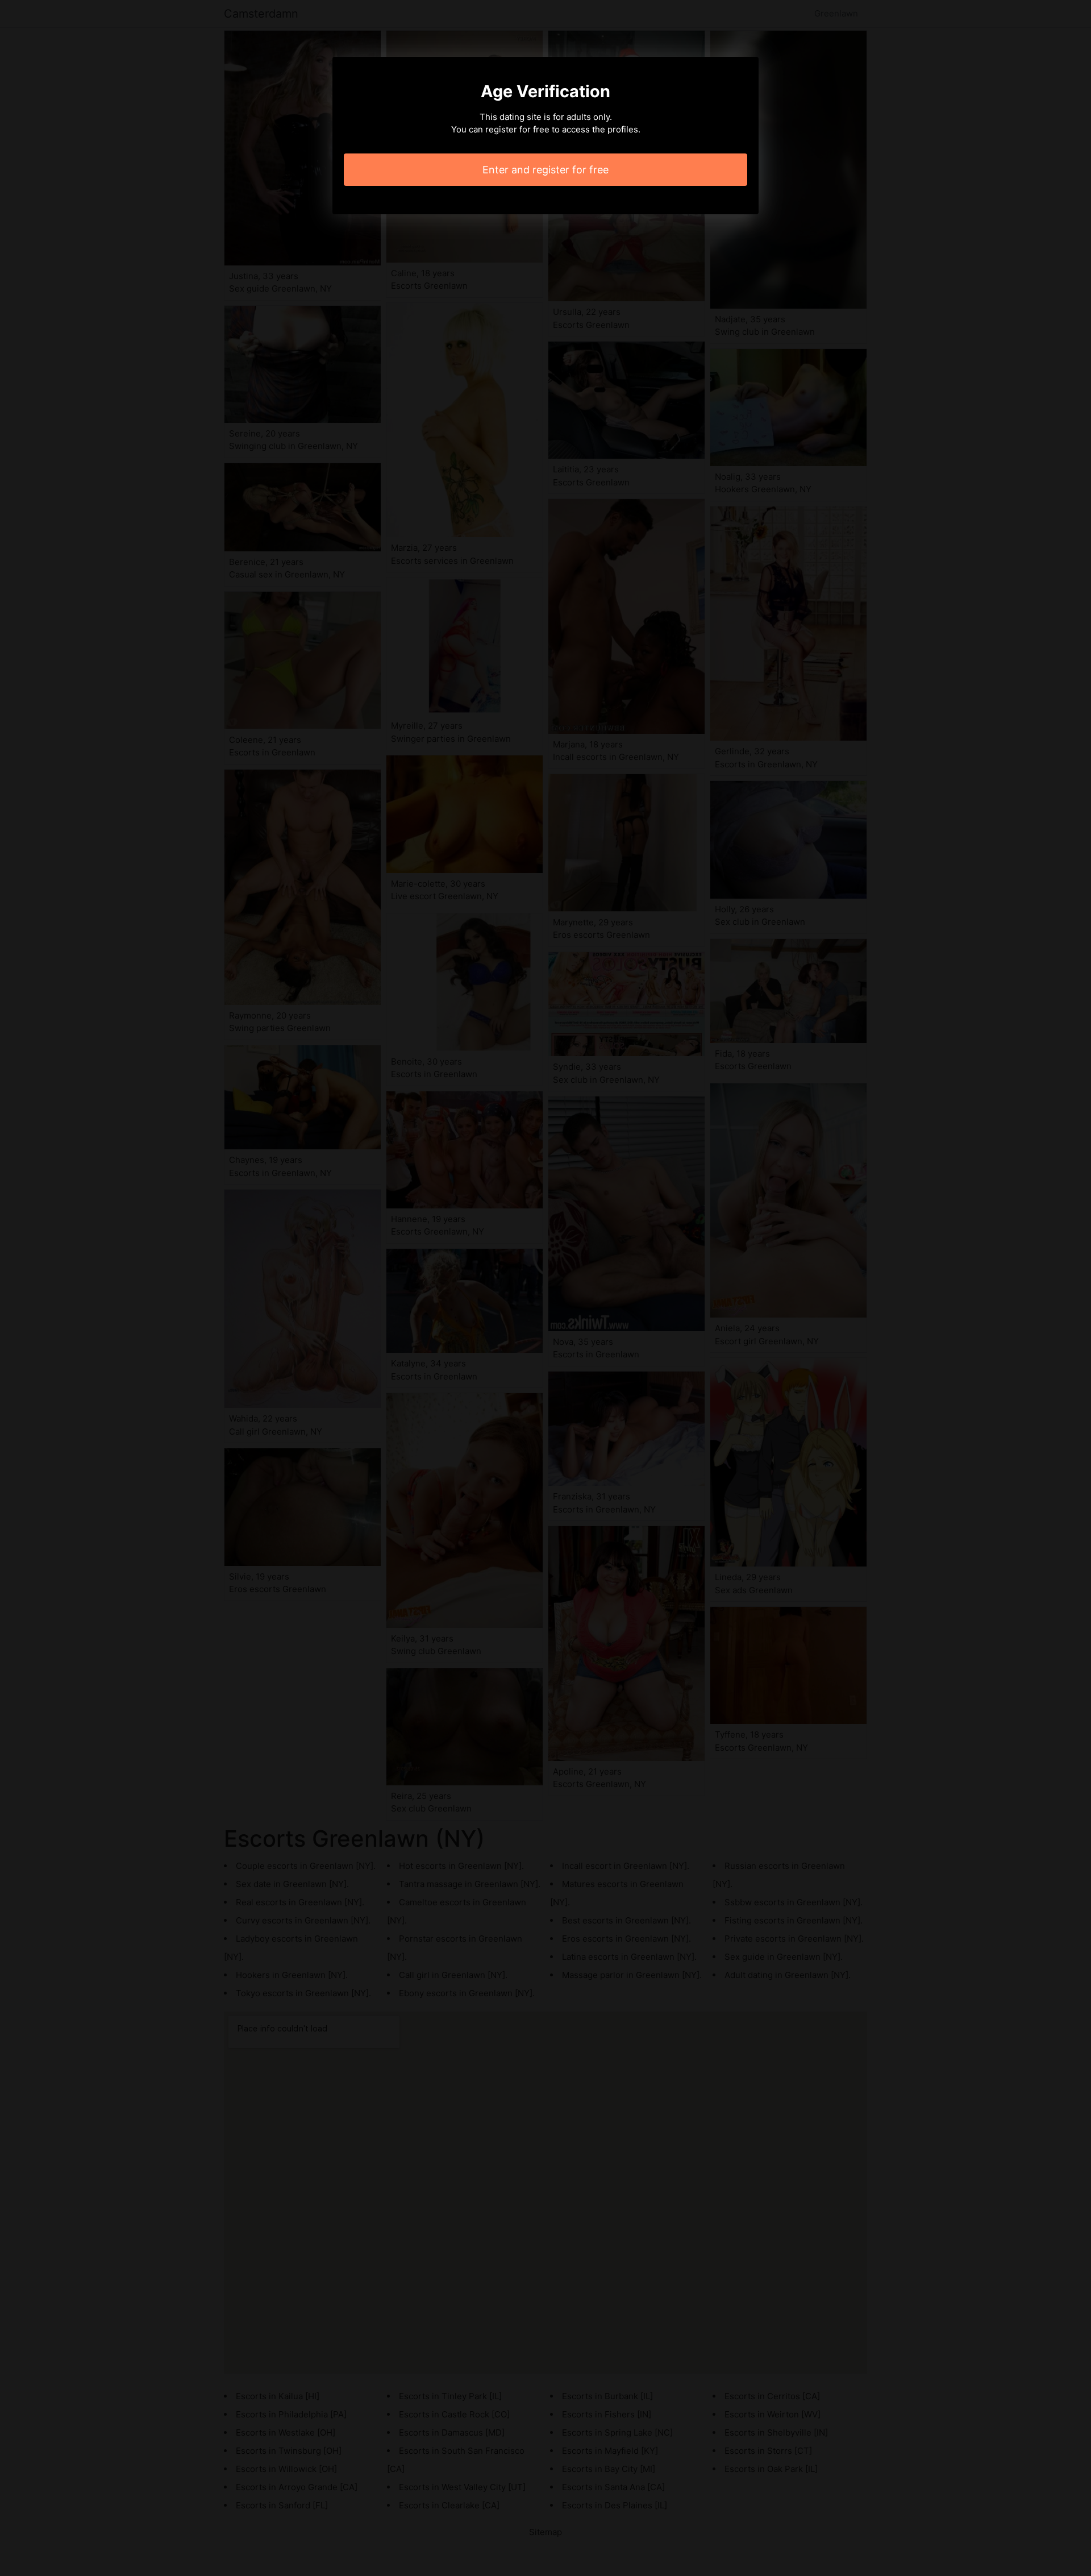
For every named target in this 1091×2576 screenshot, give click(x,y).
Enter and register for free (545, 170)
